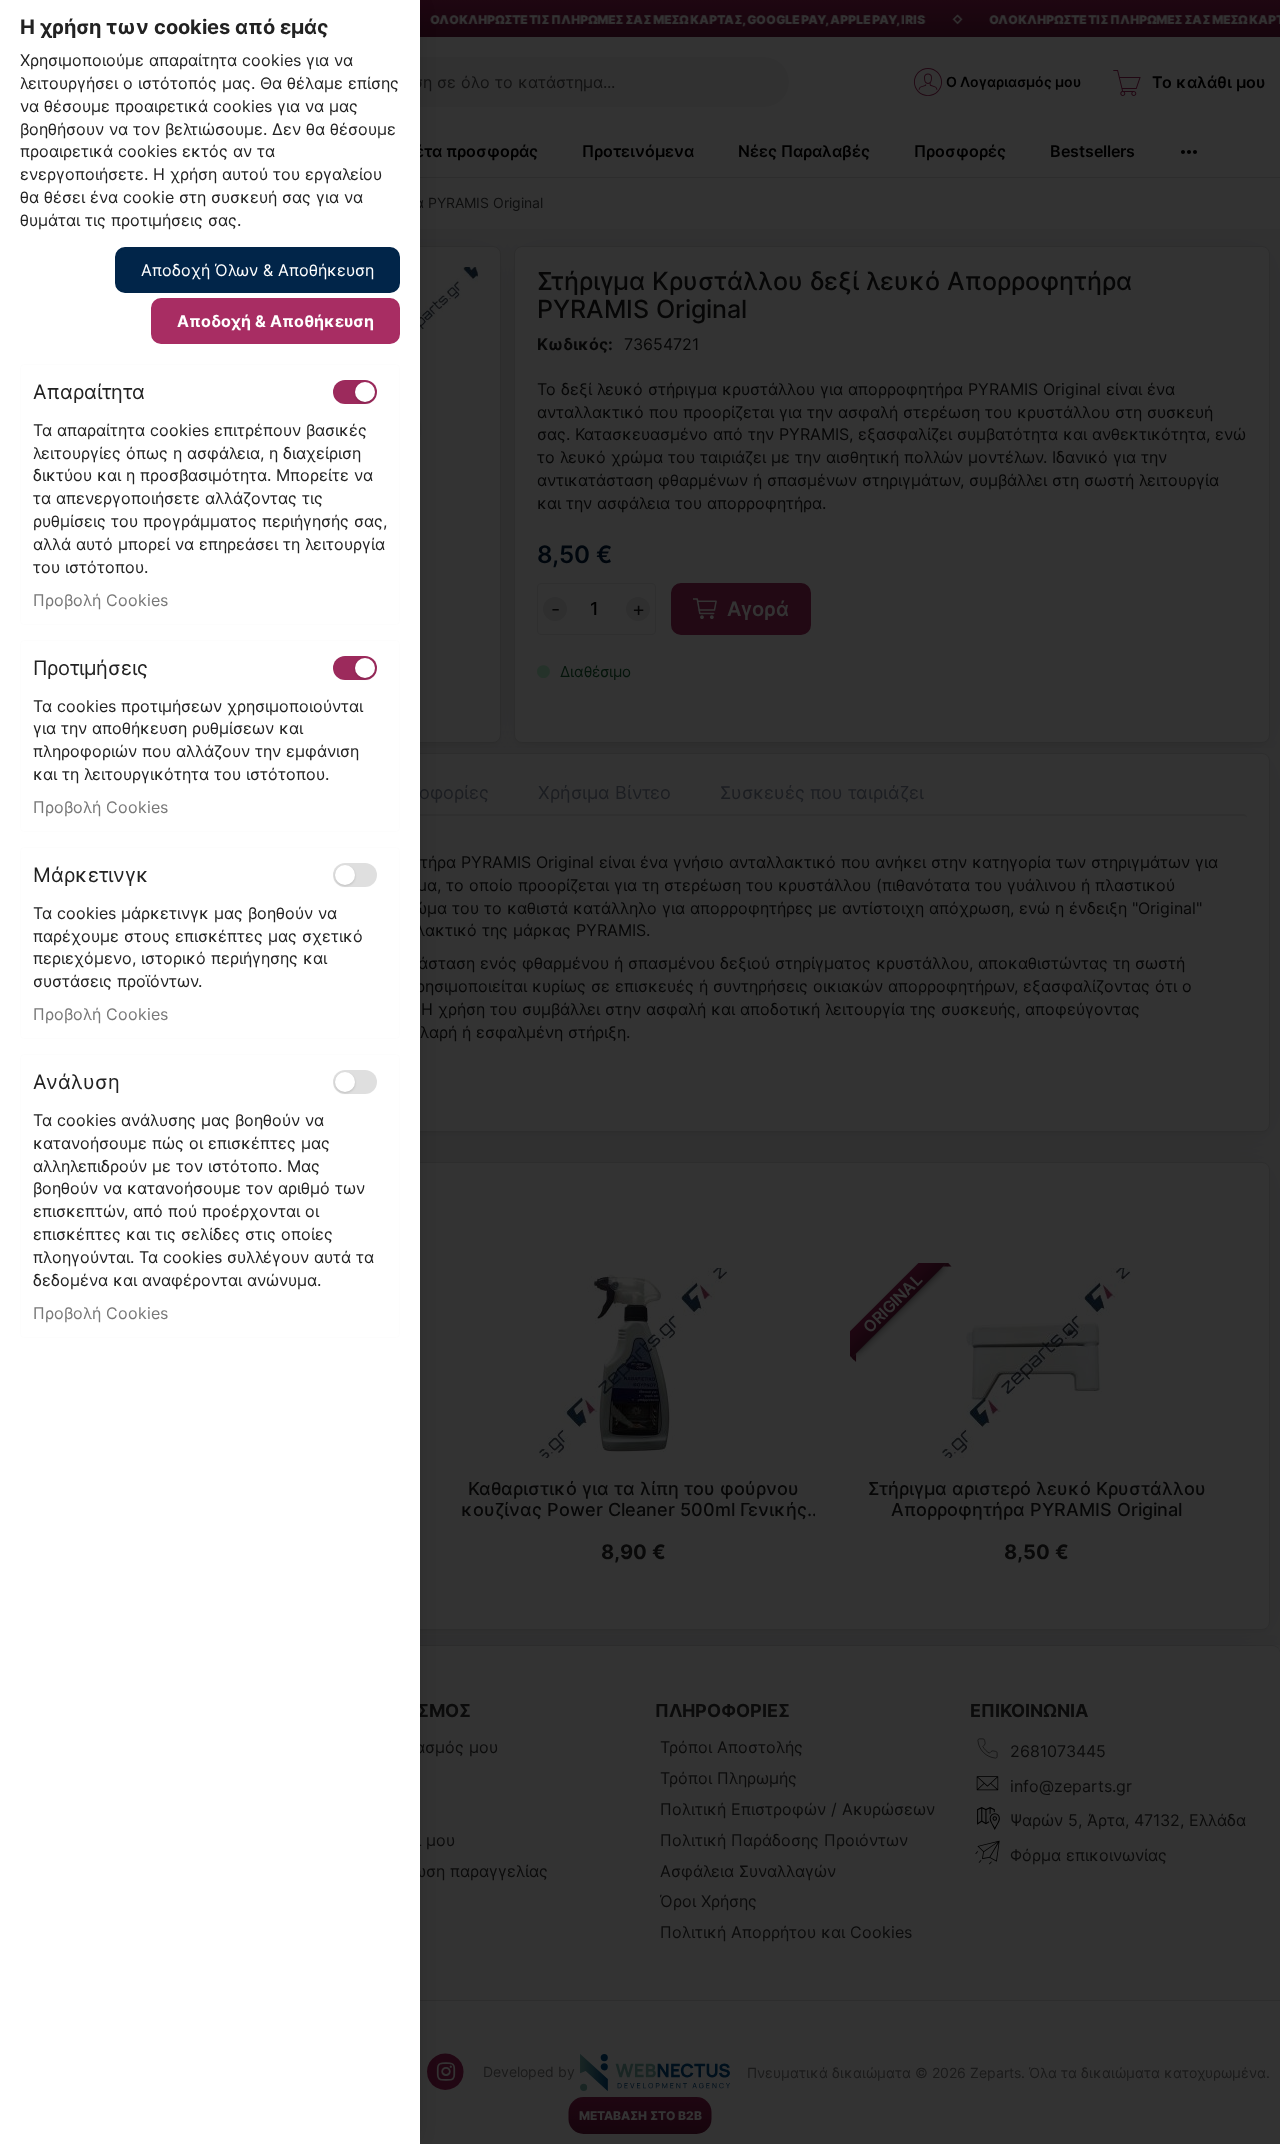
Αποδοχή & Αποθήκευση (275, 321)
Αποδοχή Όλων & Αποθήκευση (257, 270)
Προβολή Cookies (100, 600)
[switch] (355, 392)
